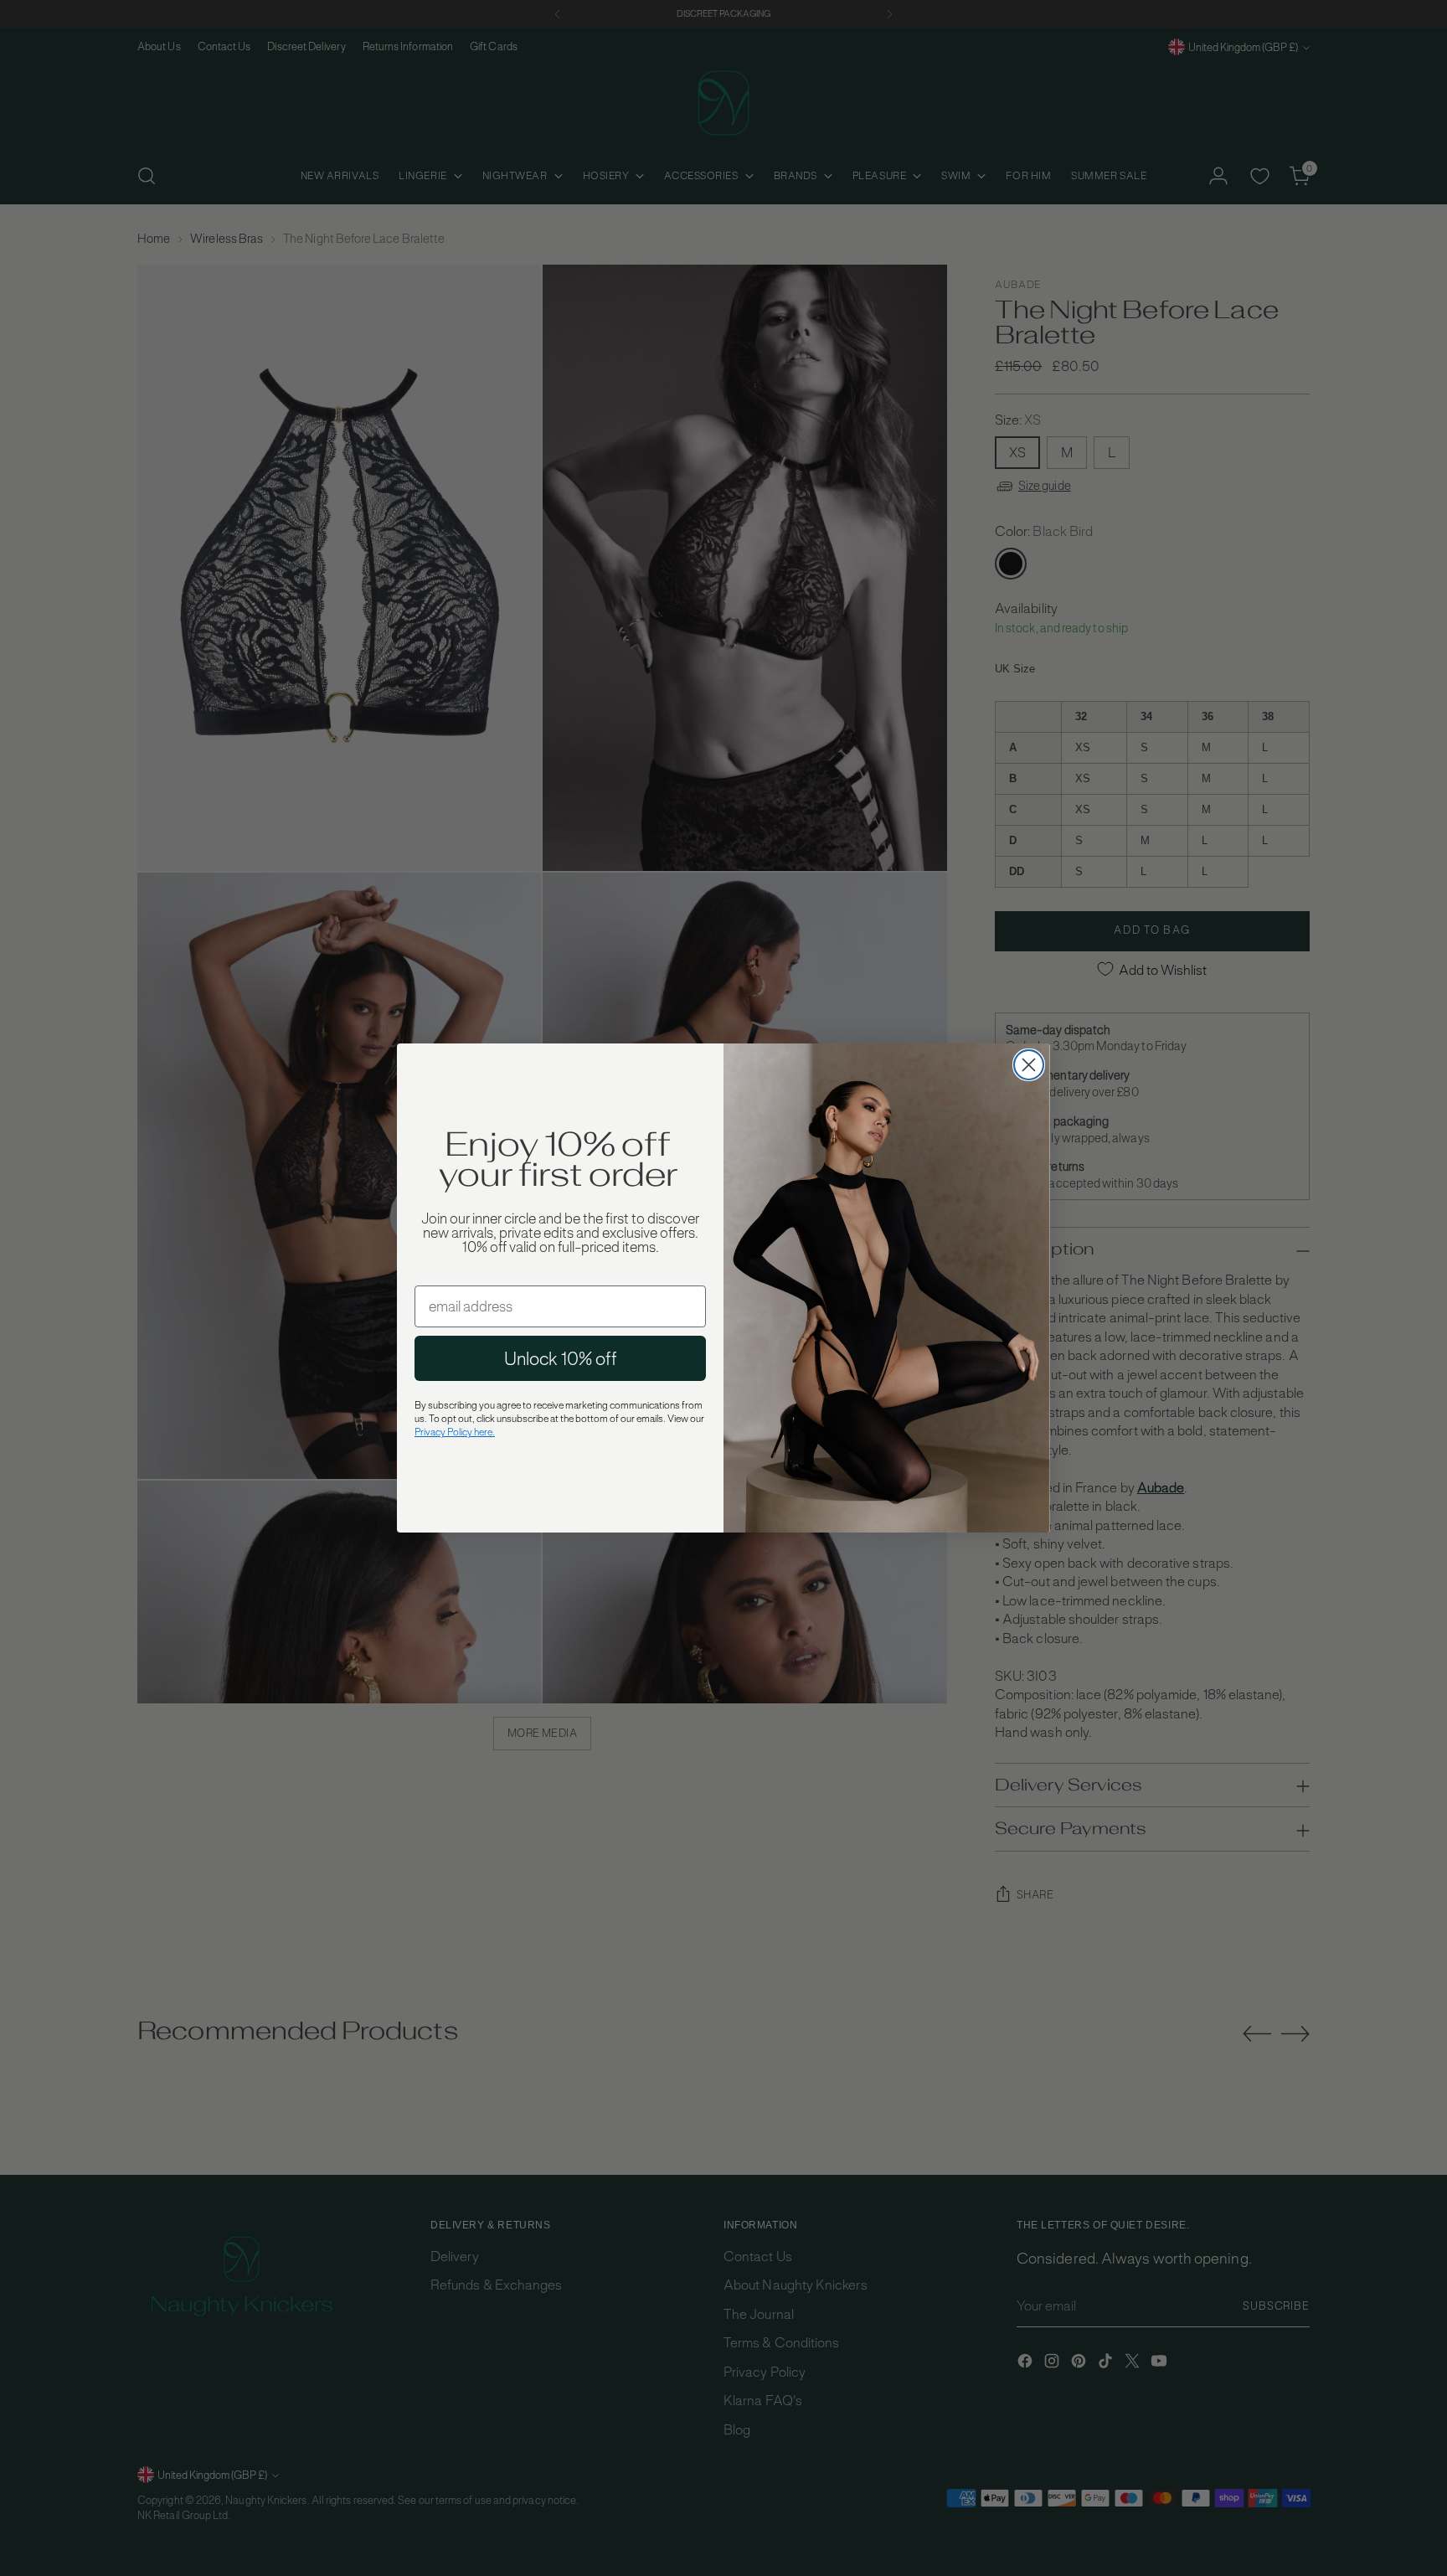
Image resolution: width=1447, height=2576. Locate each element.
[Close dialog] (1029, 1065)
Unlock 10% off (561, 1358)
